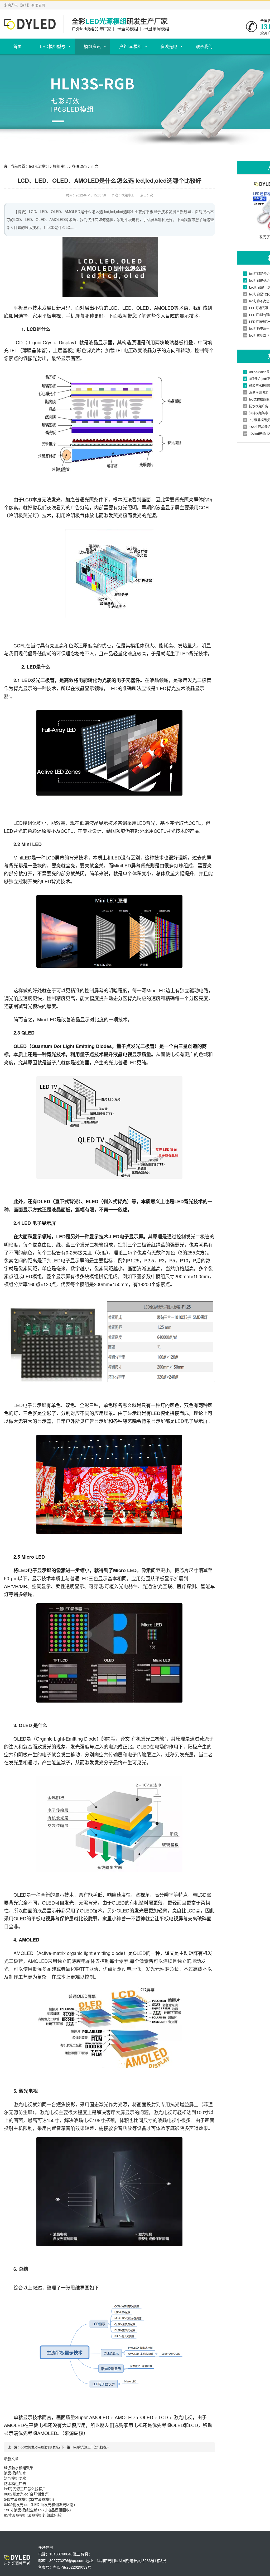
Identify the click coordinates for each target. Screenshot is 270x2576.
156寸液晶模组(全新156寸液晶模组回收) (37, 2510)
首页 (17, 46)
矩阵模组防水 (15, 2478)
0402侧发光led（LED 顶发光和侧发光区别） (41, 2504)
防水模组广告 (15, 2483)
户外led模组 (131, 46)
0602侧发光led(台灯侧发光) (40, 2447)
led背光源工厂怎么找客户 (91, 2447)
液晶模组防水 (15, 2473)
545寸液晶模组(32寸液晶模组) (29, 2499)
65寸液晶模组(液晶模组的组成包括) (33, 2515)
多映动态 (79, 166)
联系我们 (204, 46)
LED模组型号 (53, 46)
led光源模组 (39, 166)
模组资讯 (92, 46)
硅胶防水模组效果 (19, 2467)
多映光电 (169, 46)
